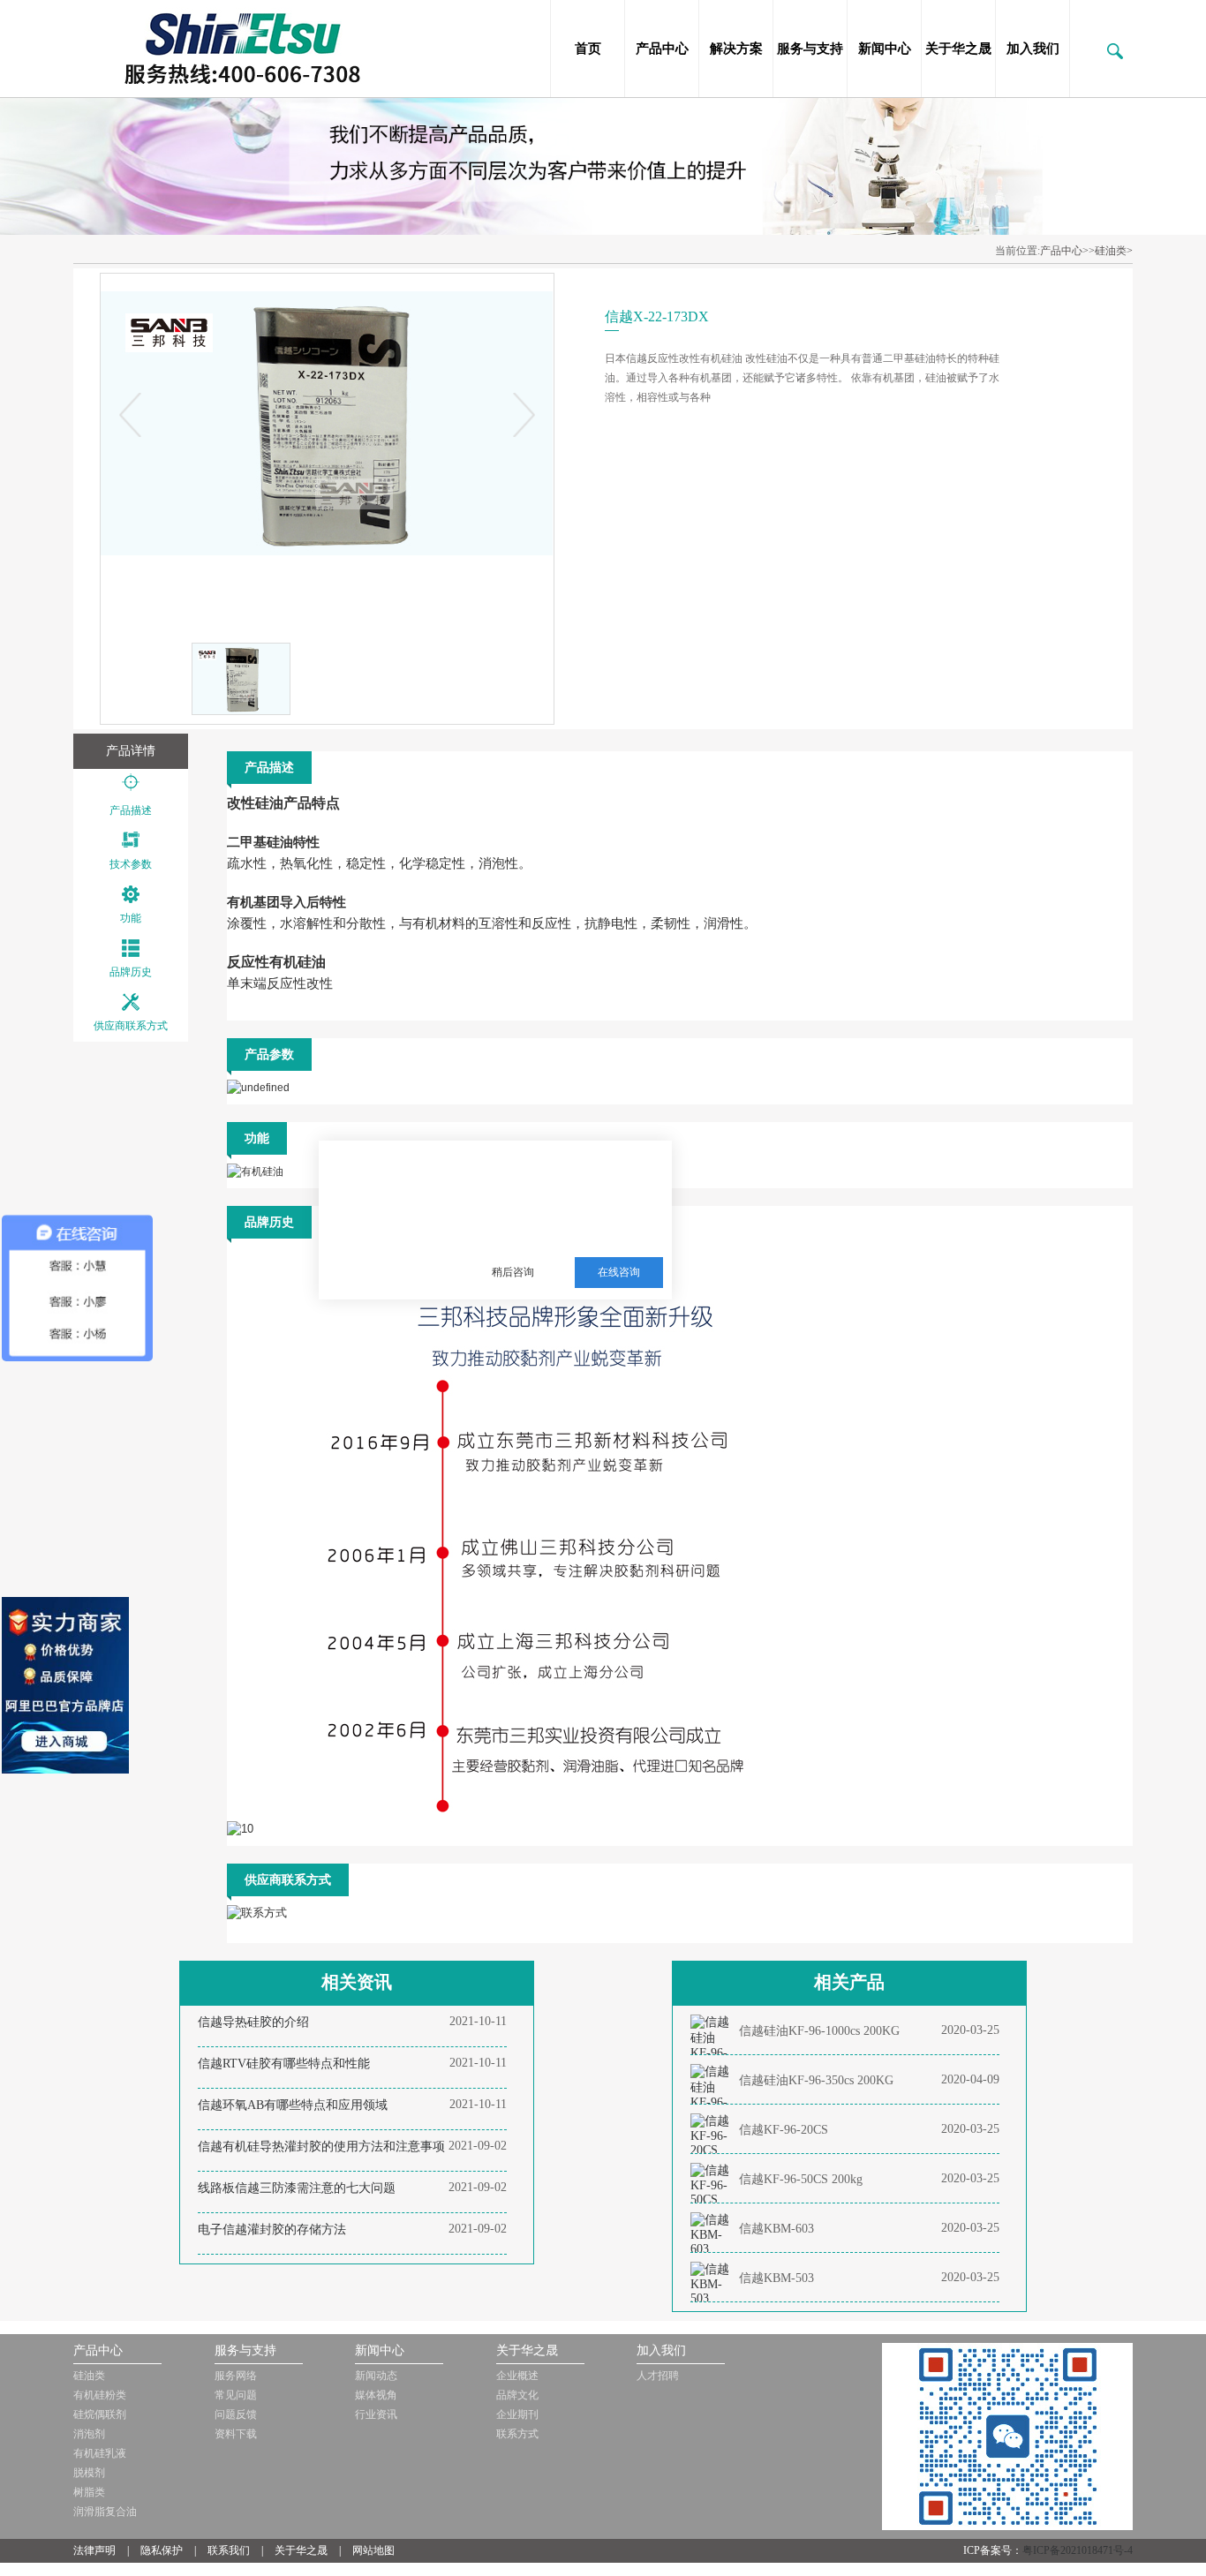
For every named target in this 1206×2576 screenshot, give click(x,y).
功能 (131, 918)
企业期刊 (517, 2414)
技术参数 (131, 864)
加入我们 (1033, 49)
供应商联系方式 (131, 1026)
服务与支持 (810, 49)
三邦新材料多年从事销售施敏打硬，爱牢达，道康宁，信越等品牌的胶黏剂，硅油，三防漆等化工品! (564, 1186)
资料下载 (236, 2434)
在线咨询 (619, 1272)
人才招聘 (658, 2376)
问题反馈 (236, 2414)
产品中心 (662, 49)
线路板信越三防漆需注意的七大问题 (297, 2188)
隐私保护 (162, 2550)
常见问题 (236, 2395)
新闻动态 (376, 2376)
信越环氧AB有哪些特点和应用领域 (293, 2105)
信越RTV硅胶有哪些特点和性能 (284, 2064)
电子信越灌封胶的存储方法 (272, 2230)
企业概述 (517, 2376)
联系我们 (229, 2550)
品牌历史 (131, 972)
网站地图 (373, 2550)
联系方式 (517, 2434)
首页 (588, 49)
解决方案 (736, 49)
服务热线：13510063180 (552, 1229)
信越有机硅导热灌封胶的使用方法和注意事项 (321, 2147)
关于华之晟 (958, 49)
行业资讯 (376, 2414)
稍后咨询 (513, 1272)
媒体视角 (376, 2395)
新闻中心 (885, 49)
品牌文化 (517, 2395)
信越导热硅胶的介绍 (253, 2022)
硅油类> (1114, 251)
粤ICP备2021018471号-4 (1078, 2550)
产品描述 (131, 810)
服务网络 (236, 2376)
